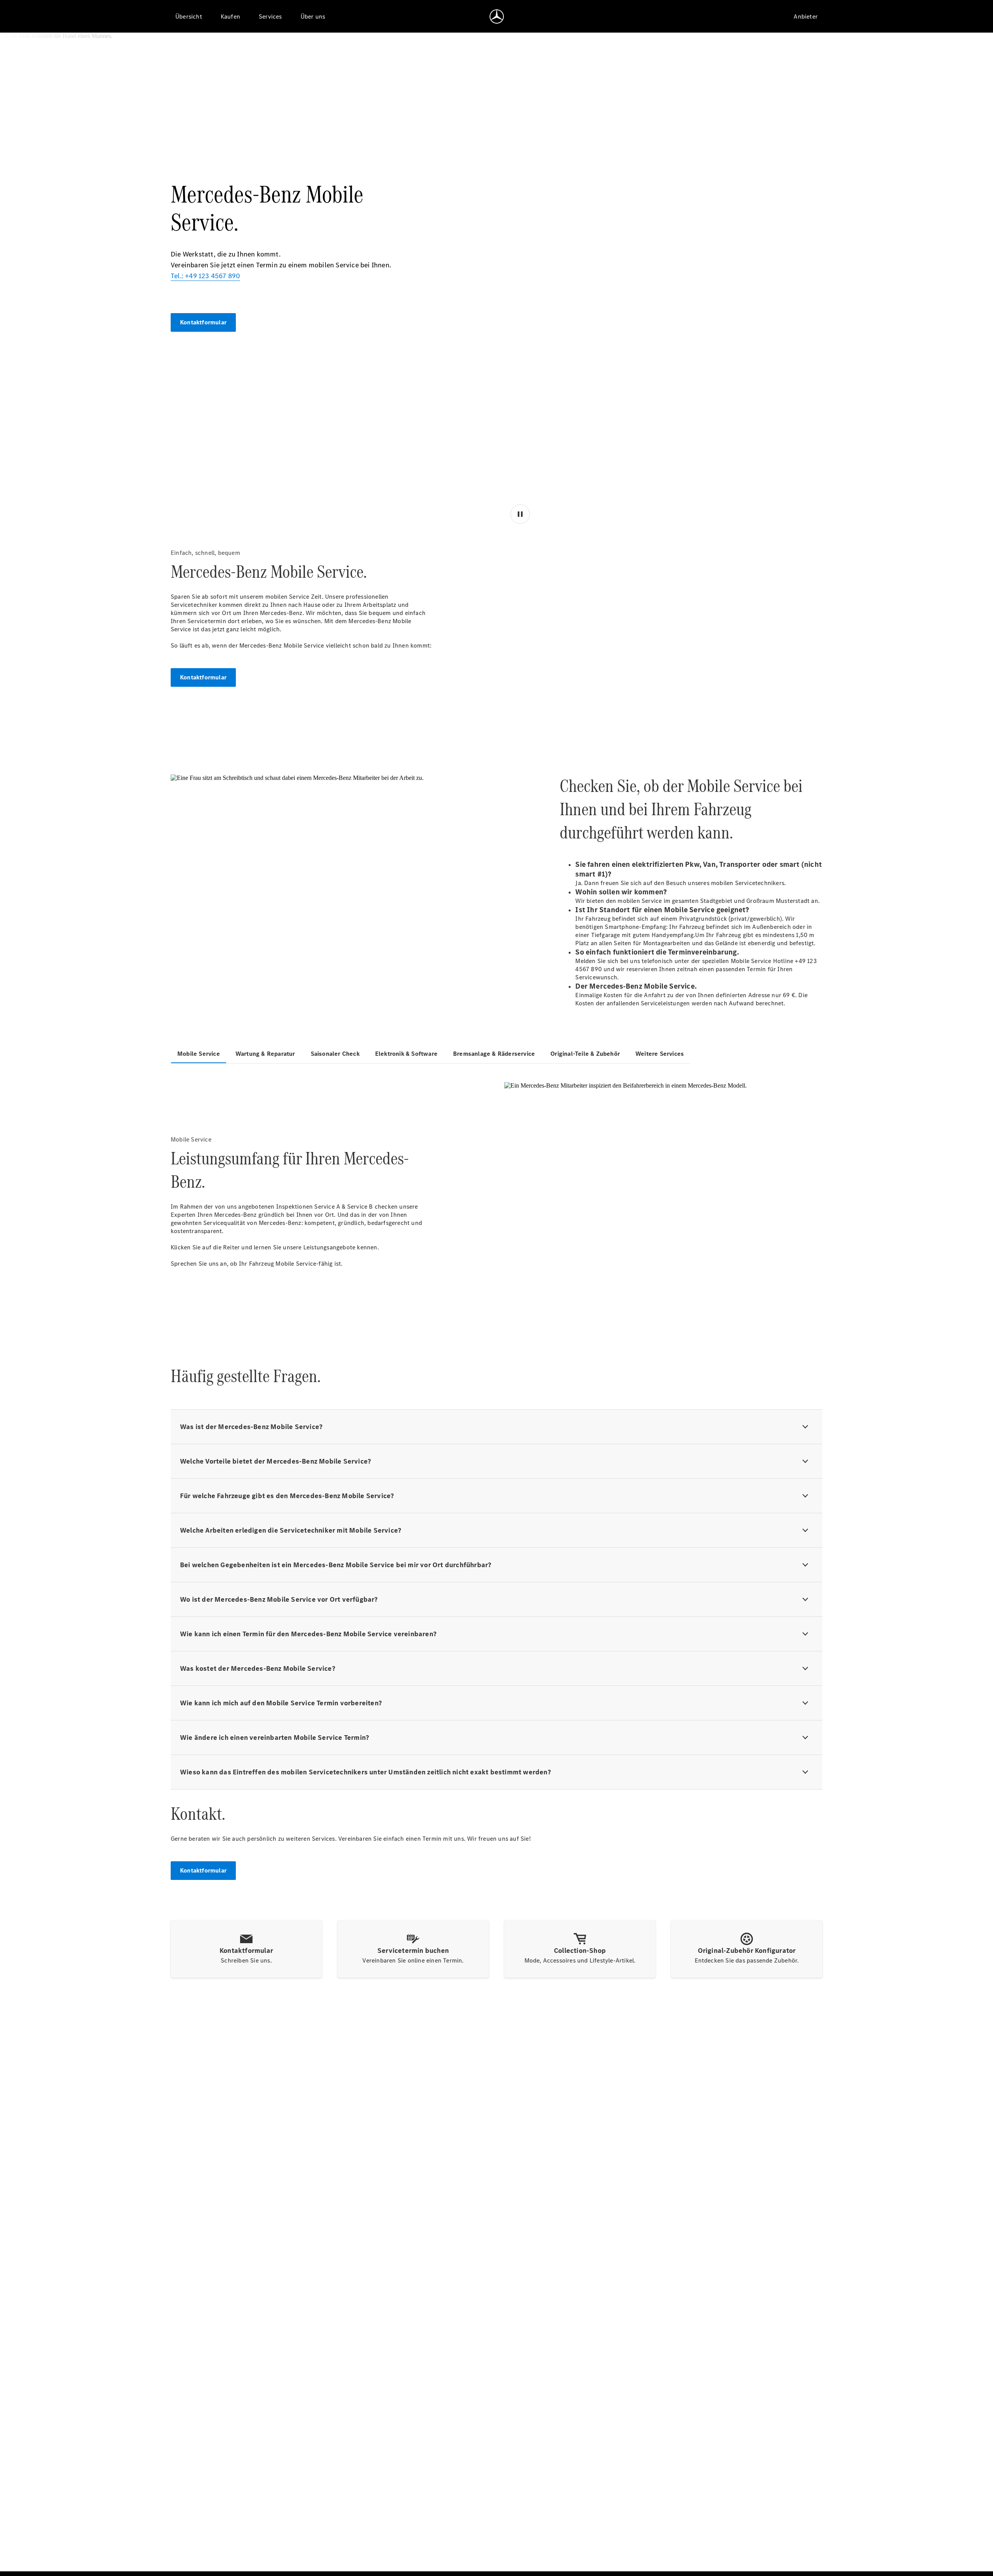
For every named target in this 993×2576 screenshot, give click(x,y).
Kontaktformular (203, 322)
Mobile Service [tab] (199, 1054)
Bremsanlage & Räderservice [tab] (494, 1054)
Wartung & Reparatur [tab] (265, 1054)
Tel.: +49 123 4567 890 (205, 276)
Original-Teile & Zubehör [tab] (585, 1054)
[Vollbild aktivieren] (805, 713)
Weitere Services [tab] (660, 1054)
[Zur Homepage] (497, 16)
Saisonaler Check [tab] (335, 1054)
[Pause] (521, 713)
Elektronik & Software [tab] (406, 1054)
